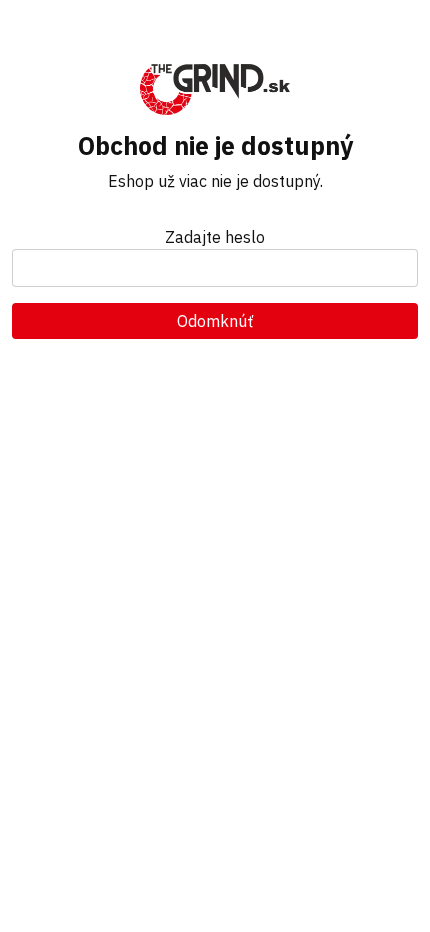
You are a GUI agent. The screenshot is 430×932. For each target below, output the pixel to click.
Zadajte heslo (215, 237)
